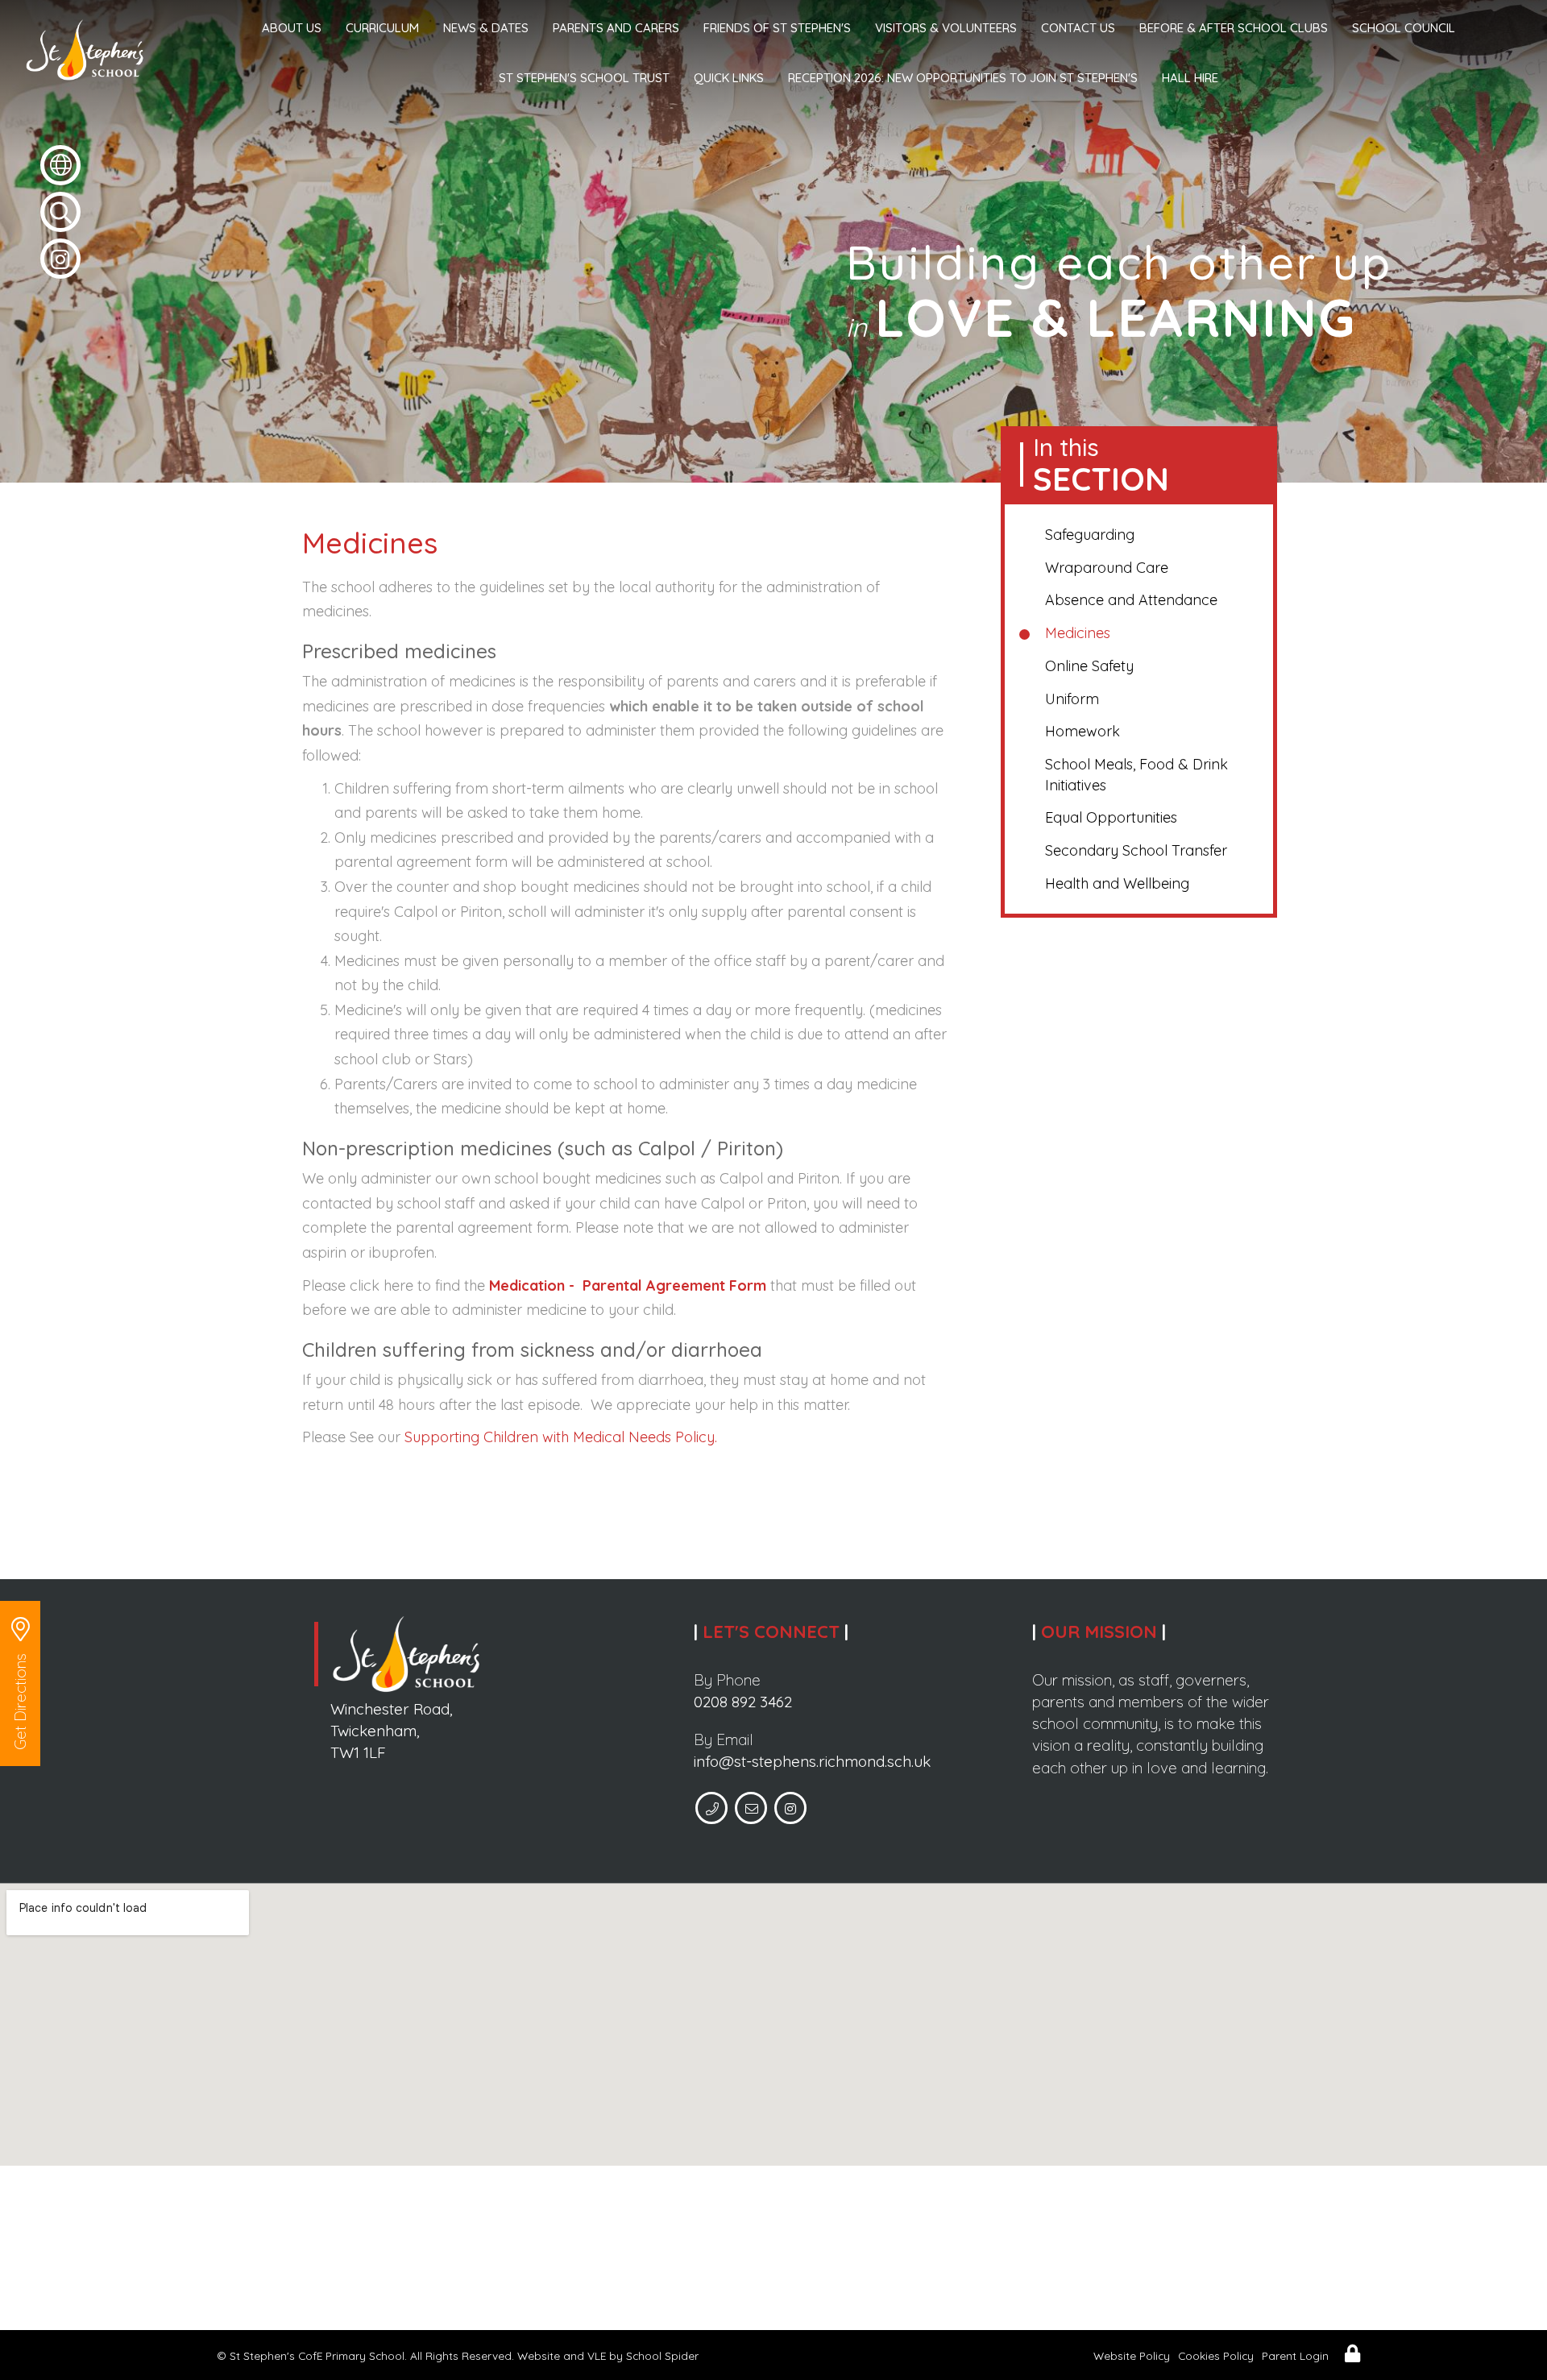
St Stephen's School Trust (584, 78)
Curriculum (382, 28)
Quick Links (729, 78)
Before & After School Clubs (1234, 28)
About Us (292, 28)
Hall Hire (1190, 78)
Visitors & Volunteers (946, 28)
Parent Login (1295, 2355)
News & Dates (486, 28)
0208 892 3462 (743, 1702)
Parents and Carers (616, 28)
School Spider (662, 2355)
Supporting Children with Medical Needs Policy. (561, 1437)
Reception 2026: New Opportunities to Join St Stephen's (963, 78)
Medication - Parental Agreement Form (628, 1285)
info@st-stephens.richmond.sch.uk (812, 1761)
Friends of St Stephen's (777, 28)
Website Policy (1132, 2355)
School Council (1404, 28)
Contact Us (1078, 28)
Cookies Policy (1216, 2355)
